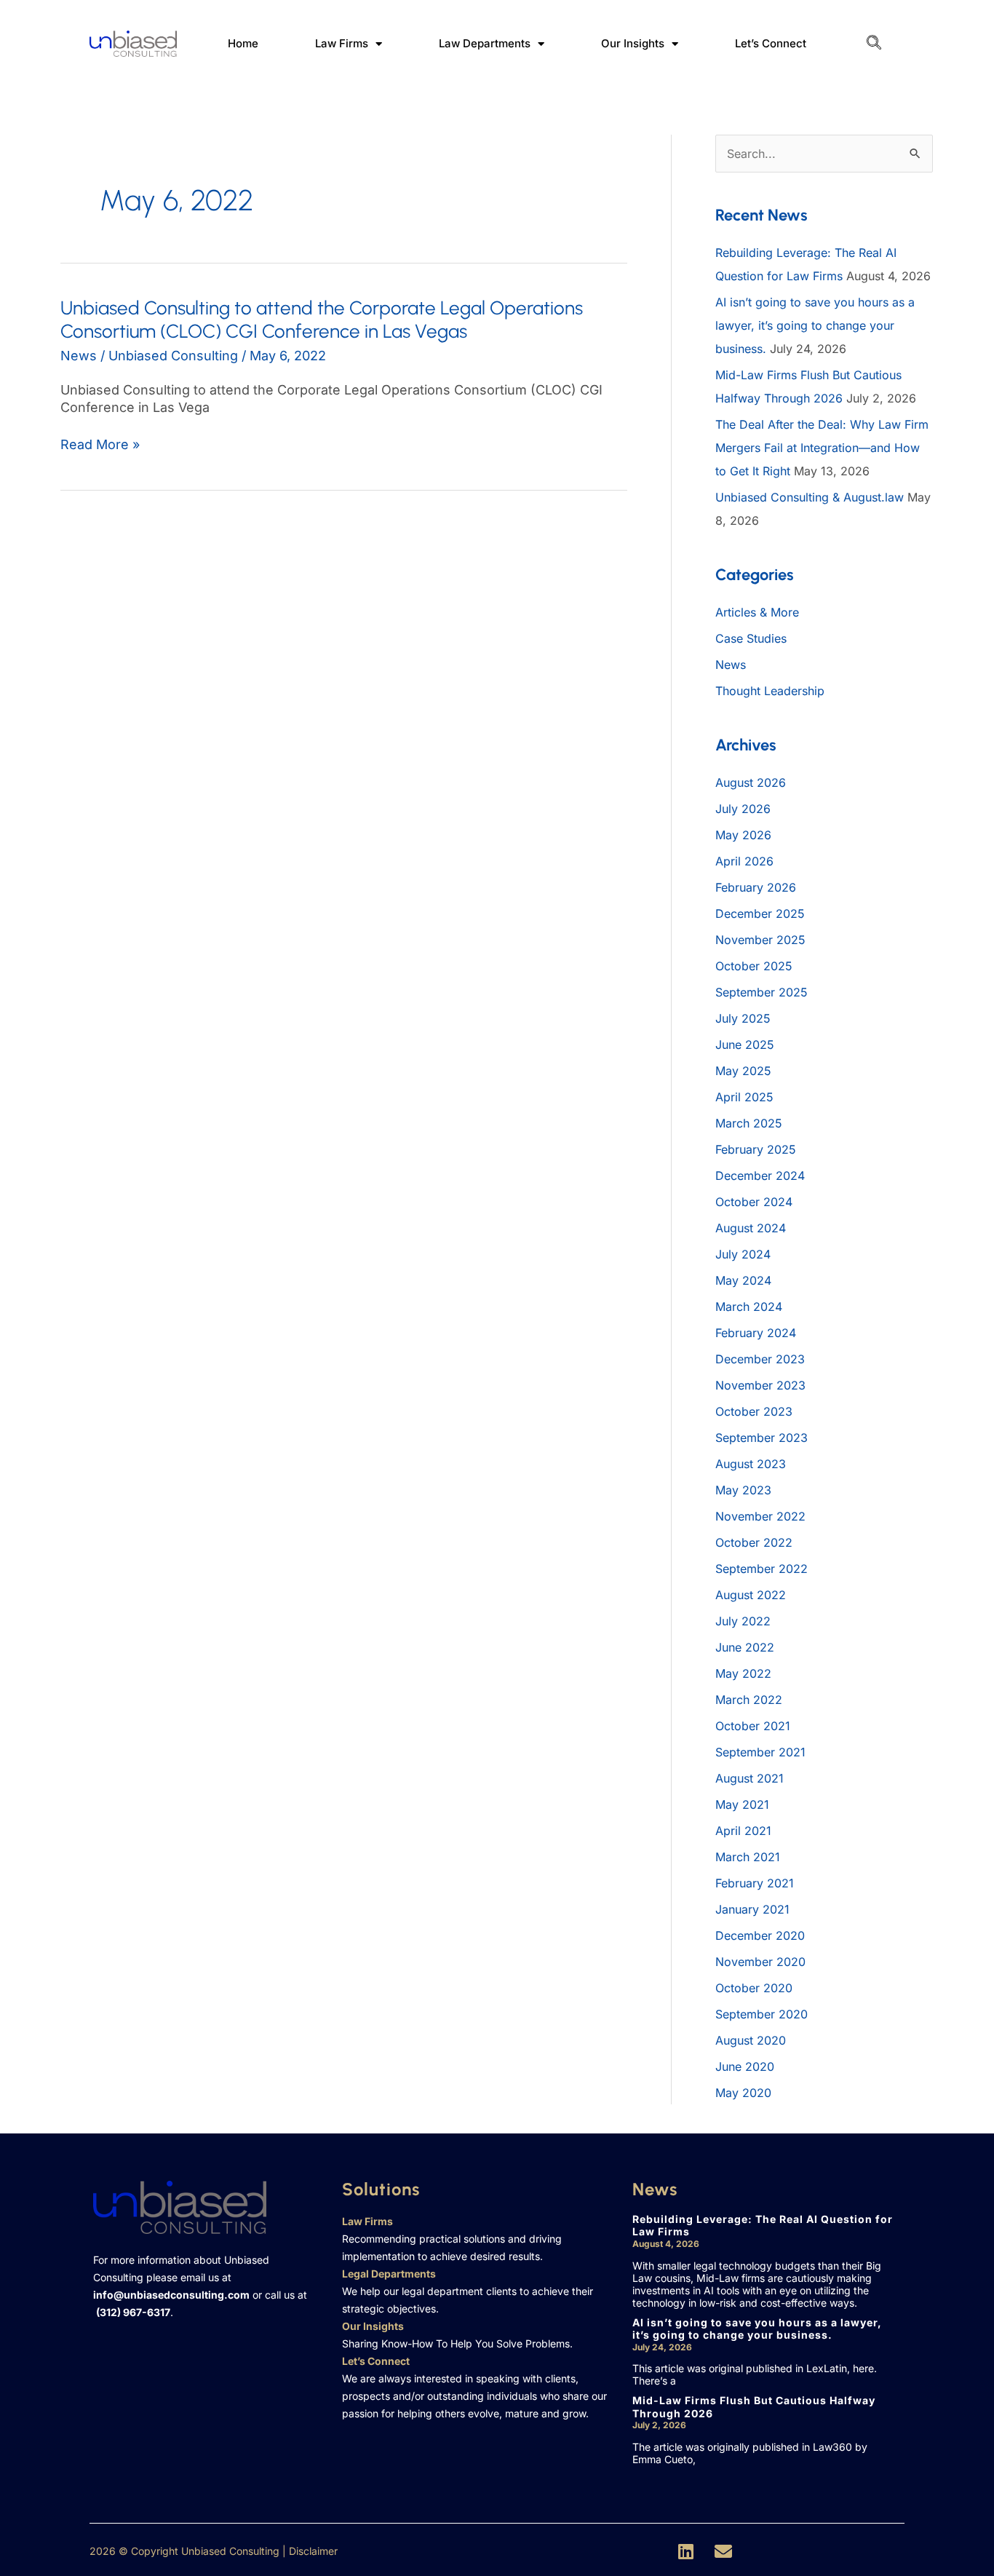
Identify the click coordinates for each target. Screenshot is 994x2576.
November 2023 (760, 1385)
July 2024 (743, 1254)
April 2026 (744, 861)
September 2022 (762, 1569)
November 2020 (760, 1962)
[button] (874, 44)
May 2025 (743, 1071)
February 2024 (756, 1333)
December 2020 (760, 1935)
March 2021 (748, 1857)
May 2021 (742, 1804)
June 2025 (745, 1045)
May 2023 (743, 1490)
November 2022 (760, 1516)
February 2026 (756, 887)
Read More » (100, 445)
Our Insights (633, 43)
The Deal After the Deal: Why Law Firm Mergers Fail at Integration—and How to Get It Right (822, 448)
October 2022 (754, 1542)
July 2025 (743, 1018)
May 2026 (743, 835)
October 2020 (754, 1988)
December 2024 (760, 1176)
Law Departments (485, 43)
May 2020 (743, 2093)
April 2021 (743, 1831)
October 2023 (754, 1411)
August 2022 (751, 1595)
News (79, 356)
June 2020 (745, 2066)
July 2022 (743, 1621)
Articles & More (757, 612)
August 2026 (751, 782)
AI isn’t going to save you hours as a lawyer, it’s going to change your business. (815, 325)
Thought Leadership (770, 691)
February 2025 (756, 1149)
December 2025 (760, 914)
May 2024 (743, 1280)
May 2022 (743, 1673)
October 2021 (753, 1726)
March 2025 (749, 1123)
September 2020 (762, 2014)
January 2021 (752, 1909)
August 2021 (750, 1778)
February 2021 (755, 1883)
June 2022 (745, 1647)
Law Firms (342, 43)
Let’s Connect (771, 43)
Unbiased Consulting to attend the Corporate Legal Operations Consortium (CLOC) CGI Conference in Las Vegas (322, 320)
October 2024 (754, 1202)
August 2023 (751, 1464)
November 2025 (760, 940)
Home (243, 43)
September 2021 (760, 1752)
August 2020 (751, 2040)
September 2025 (762, 992)
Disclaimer (313, 2551)
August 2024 (751, 1228)
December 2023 (760, 1359)
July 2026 (743, 809)
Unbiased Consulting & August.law (810, 497)
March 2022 (749, 1700)
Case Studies (751, 638)
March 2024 (749, 1307)
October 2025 (754, 966)
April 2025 (744, 1097)
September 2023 (762, 1438)
